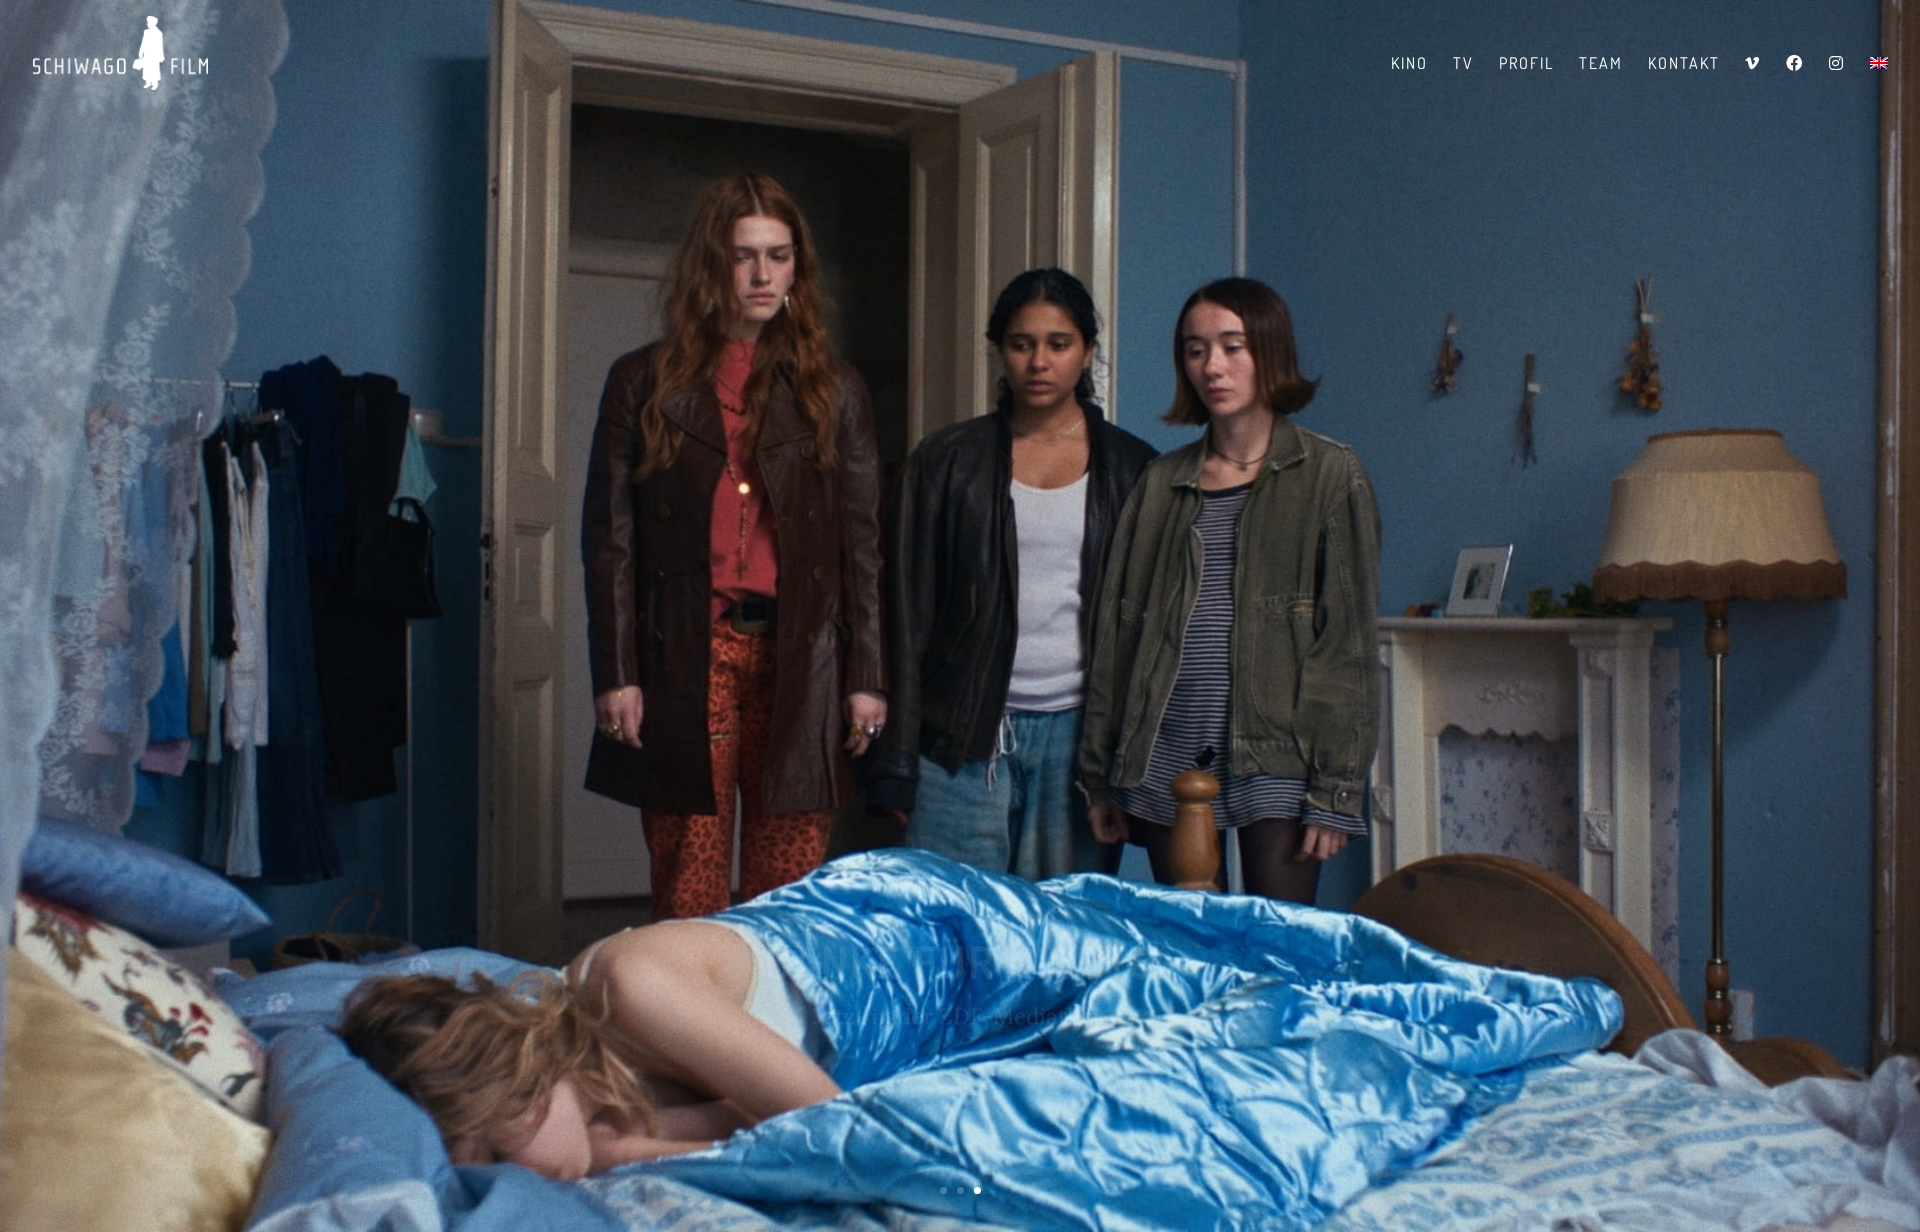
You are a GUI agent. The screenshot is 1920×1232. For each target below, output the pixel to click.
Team (1601, 64)
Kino (1409, 64)
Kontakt (1684, 64)
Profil (1526, 64)
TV (1463, 64)
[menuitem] (1879, 80)
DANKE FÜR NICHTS (960, 916)
